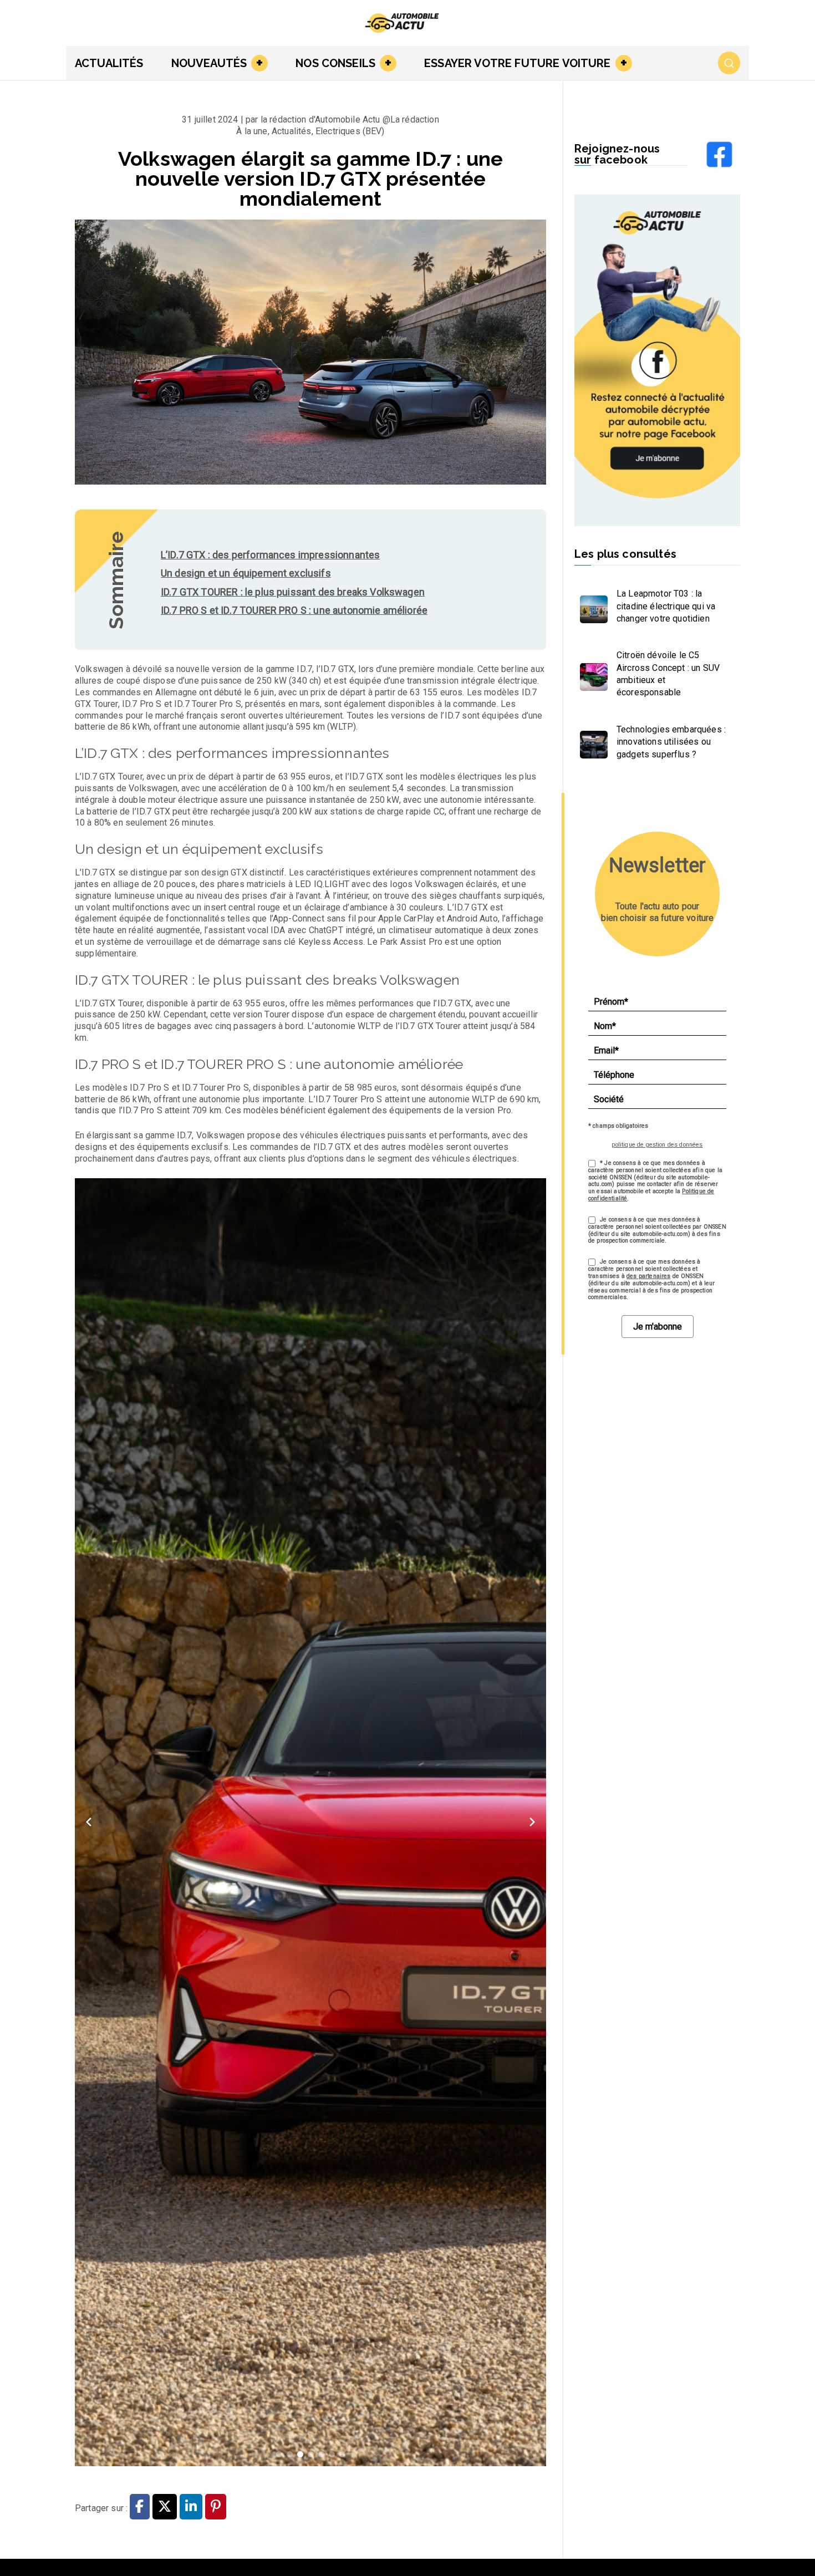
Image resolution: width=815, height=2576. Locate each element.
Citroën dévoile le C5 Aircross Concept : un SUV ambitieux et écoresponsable (668, 674)
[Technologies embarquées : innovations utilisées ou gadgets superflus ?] (591, 742)
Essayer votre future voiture (517, 63)
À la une (252, 131)
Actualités (109, 63)
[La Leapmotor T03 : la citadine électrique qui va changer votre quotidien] (591, 607)
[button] (257, 63)
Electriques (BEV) (350, 131)
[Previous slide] (89, 1822)
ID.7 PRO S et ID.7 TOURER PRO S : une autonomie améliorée (294, 610)
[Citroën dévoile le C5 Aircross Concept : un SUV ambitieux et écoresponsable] (591, 674)
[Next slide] (532, 1822)
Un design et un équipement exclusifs (246, 573)
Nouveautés (209, 63)
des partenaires (648, 1276)
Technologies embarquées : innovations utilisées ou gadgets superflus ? (671, 742)
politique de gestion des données (657, 1145)
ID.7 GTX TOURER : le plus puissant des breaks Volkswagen (293, 592)
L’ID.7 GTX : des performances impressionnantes (270, 555)
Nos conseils (335, 63)
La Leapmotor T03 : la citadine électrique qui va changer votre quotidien (666, 606)
